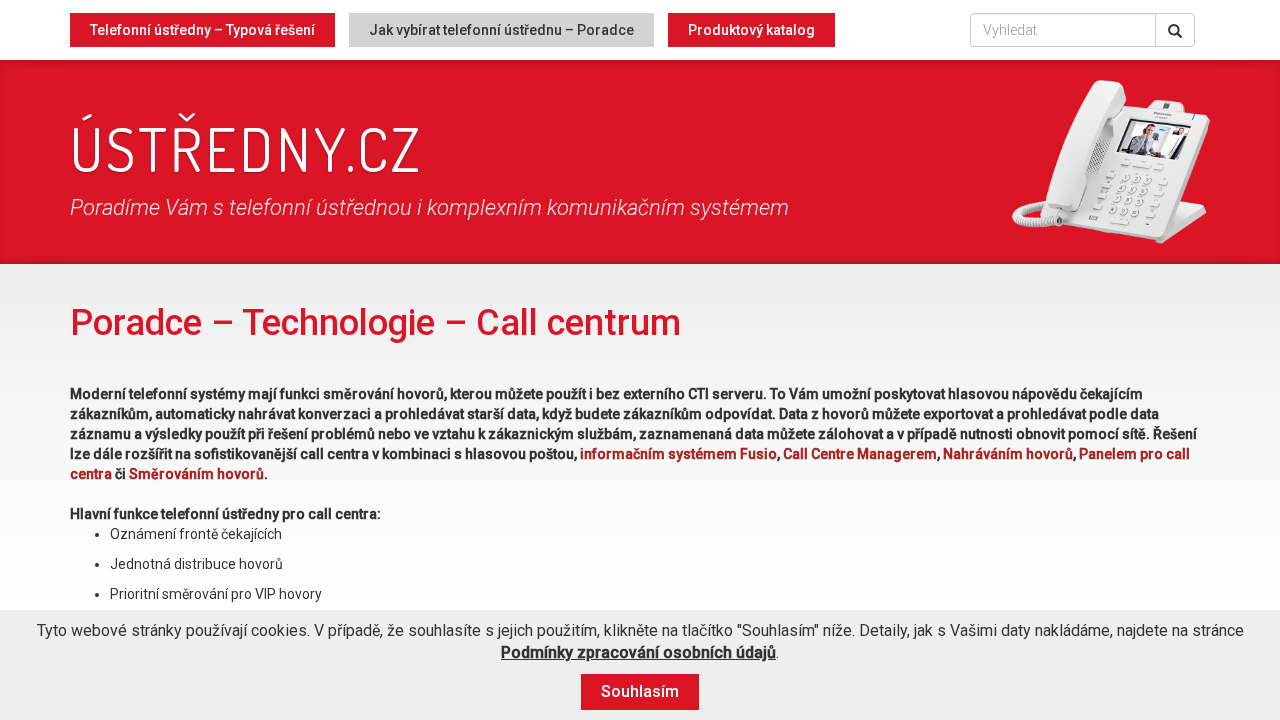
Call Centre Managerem (860, 454)
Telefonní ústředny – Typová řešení (202, 30)
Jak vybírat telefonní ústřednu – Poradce (501, 30)
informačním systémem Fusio (678, 454)
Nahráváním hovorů (1008, 454)
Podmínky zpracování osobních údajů (638, 652)
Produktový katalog (751, 30)
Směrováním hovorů (196, 474)
